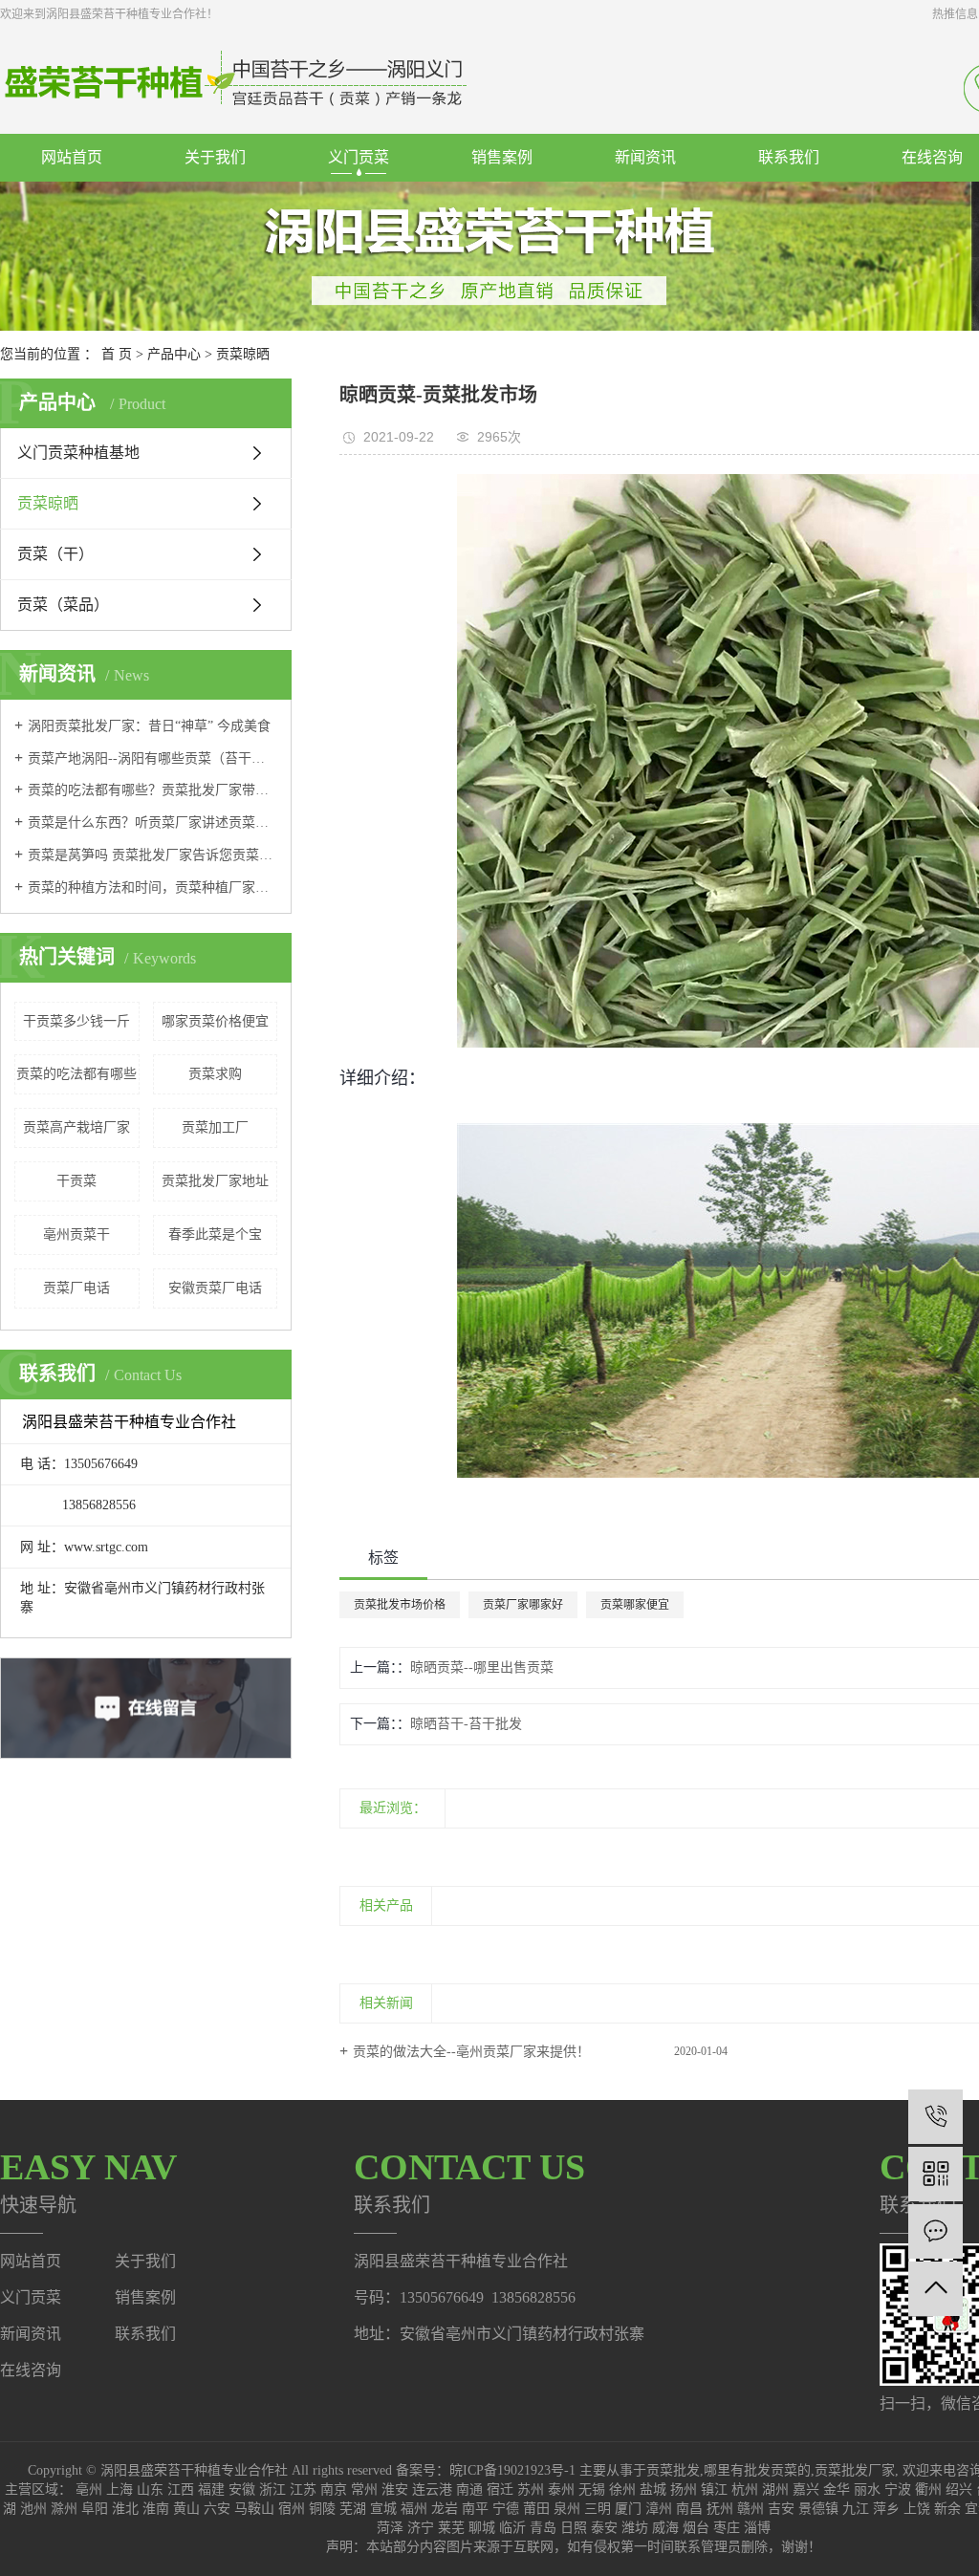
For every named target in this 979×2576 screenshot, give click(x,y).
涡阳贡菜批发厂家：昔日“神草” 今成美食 (149, 726)
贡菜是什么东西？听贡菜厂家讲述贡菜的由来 (152, 823)
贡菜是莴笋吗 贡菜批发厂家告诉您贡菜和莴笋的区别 (152, 855)
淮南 (156, 2509)
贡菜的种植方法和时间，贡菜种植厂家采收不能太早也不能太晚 (152, 888)
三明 (598, 2509)
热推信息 (955, 14)
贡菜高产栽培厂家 (76, 1127)
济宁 (421, 2528)
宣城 (383, 2509)
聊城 (482, 2528)
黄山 (186, 2509)
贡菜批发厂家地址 (215, 1181)
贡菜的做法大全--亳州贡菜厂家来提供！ (471, 2052)
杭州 (745, 2489)
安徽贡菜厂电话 (215, 1288)
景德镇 (818, 2509)
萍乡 (886, 2509)
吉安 (781, 2509)
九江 (856, 2509)
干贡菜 (76, 1181)
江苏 (303, 2489)
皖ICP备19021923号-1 (512, 2470)
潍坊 (635, 2528)
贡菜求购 (215, 1074)
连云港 (432, 2489)
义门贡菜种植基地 (78, 453)
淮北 (125, 2509)
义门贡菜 (359, 157)
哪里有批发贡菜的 (757, 2470)
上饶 (917, 2509)
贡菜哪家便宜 (635, 1605)
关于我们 (215, 157)
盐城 (653, 2489)
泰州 (561, 2489)
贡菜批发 (673, 2470)
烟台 (696, 2528)
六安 (217, 2509)
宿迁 (500, 2489)
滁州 (64, 2509)
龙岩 (445, 2509)
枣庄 (727, 2528)
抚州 (720, 2509)
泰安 (604, 2528)
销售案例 (502, 157)
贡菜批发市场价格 (400, 1605)
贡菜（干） (55, 554)
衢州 (928, 2489)
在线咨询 (31, 2370)
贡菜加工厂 (215, 1127)
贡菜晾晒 (243, 354)
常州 (364, 2489)
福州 (414, 2509)
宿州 (292, 2509)
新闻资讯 (645, 157)
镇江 (714, 2489)
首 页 (117, 354)
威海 (665, 2528)
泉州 (567, 2509)
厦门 (628, 2509)
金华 (837, 2489)
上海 (120, 2489)
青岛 (543, 2528)
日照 (574, 2528)
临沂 (512, 2528)
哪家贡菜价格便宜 (215, 1021)
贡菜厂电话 (76, 1288)
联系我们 (789, 157)
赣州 (751, 2509)
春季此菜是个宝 (215, 1234)
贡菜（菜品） (63, 605)
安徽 (242, 2489)
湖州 (775, 2489)
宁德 (506, 2509)
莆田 (536, 2509)
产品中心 (174, 354)
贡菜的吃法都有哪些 (76, 1074)
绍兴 (959, 2489)
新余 (947, 2509)
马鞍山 (254, 2509)
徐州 (622, 2489)
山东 (150, 2489)
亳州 (89, 2489)
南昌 (689, 2509)
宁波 (898, 2489)
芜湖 (353, 2509)
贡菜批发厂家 (855, 2470)
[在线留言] (935, 2231)
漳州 (659, 2509)
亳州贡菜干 (76, 1234)
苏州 (531, 2489)
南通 (469, 2489)
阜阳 (95, 2509)
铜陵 (322, 2509)
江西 (181, 2489)
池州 (33, 2509)
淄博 (757, 2528)
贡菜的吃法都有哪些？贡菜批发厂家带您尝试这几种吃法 (152, 790)
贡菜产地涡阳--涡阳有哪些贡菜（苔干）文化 (152, 758)
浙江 (272, 2489)
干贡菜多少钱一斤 (76, 1021)
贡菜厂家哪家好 (523, 1605)
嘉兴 (806, 2489)
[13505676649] (935, 2117)
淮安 (395, 2489)
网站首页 (72, 157)
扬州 (684, 2489)
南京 (334, 2489)
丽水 (867, 2489)
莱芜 (451, 2528)
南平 (475, 2509)
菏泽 (390, 2528)
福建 (211, 2489)
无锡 (592, 2489)
